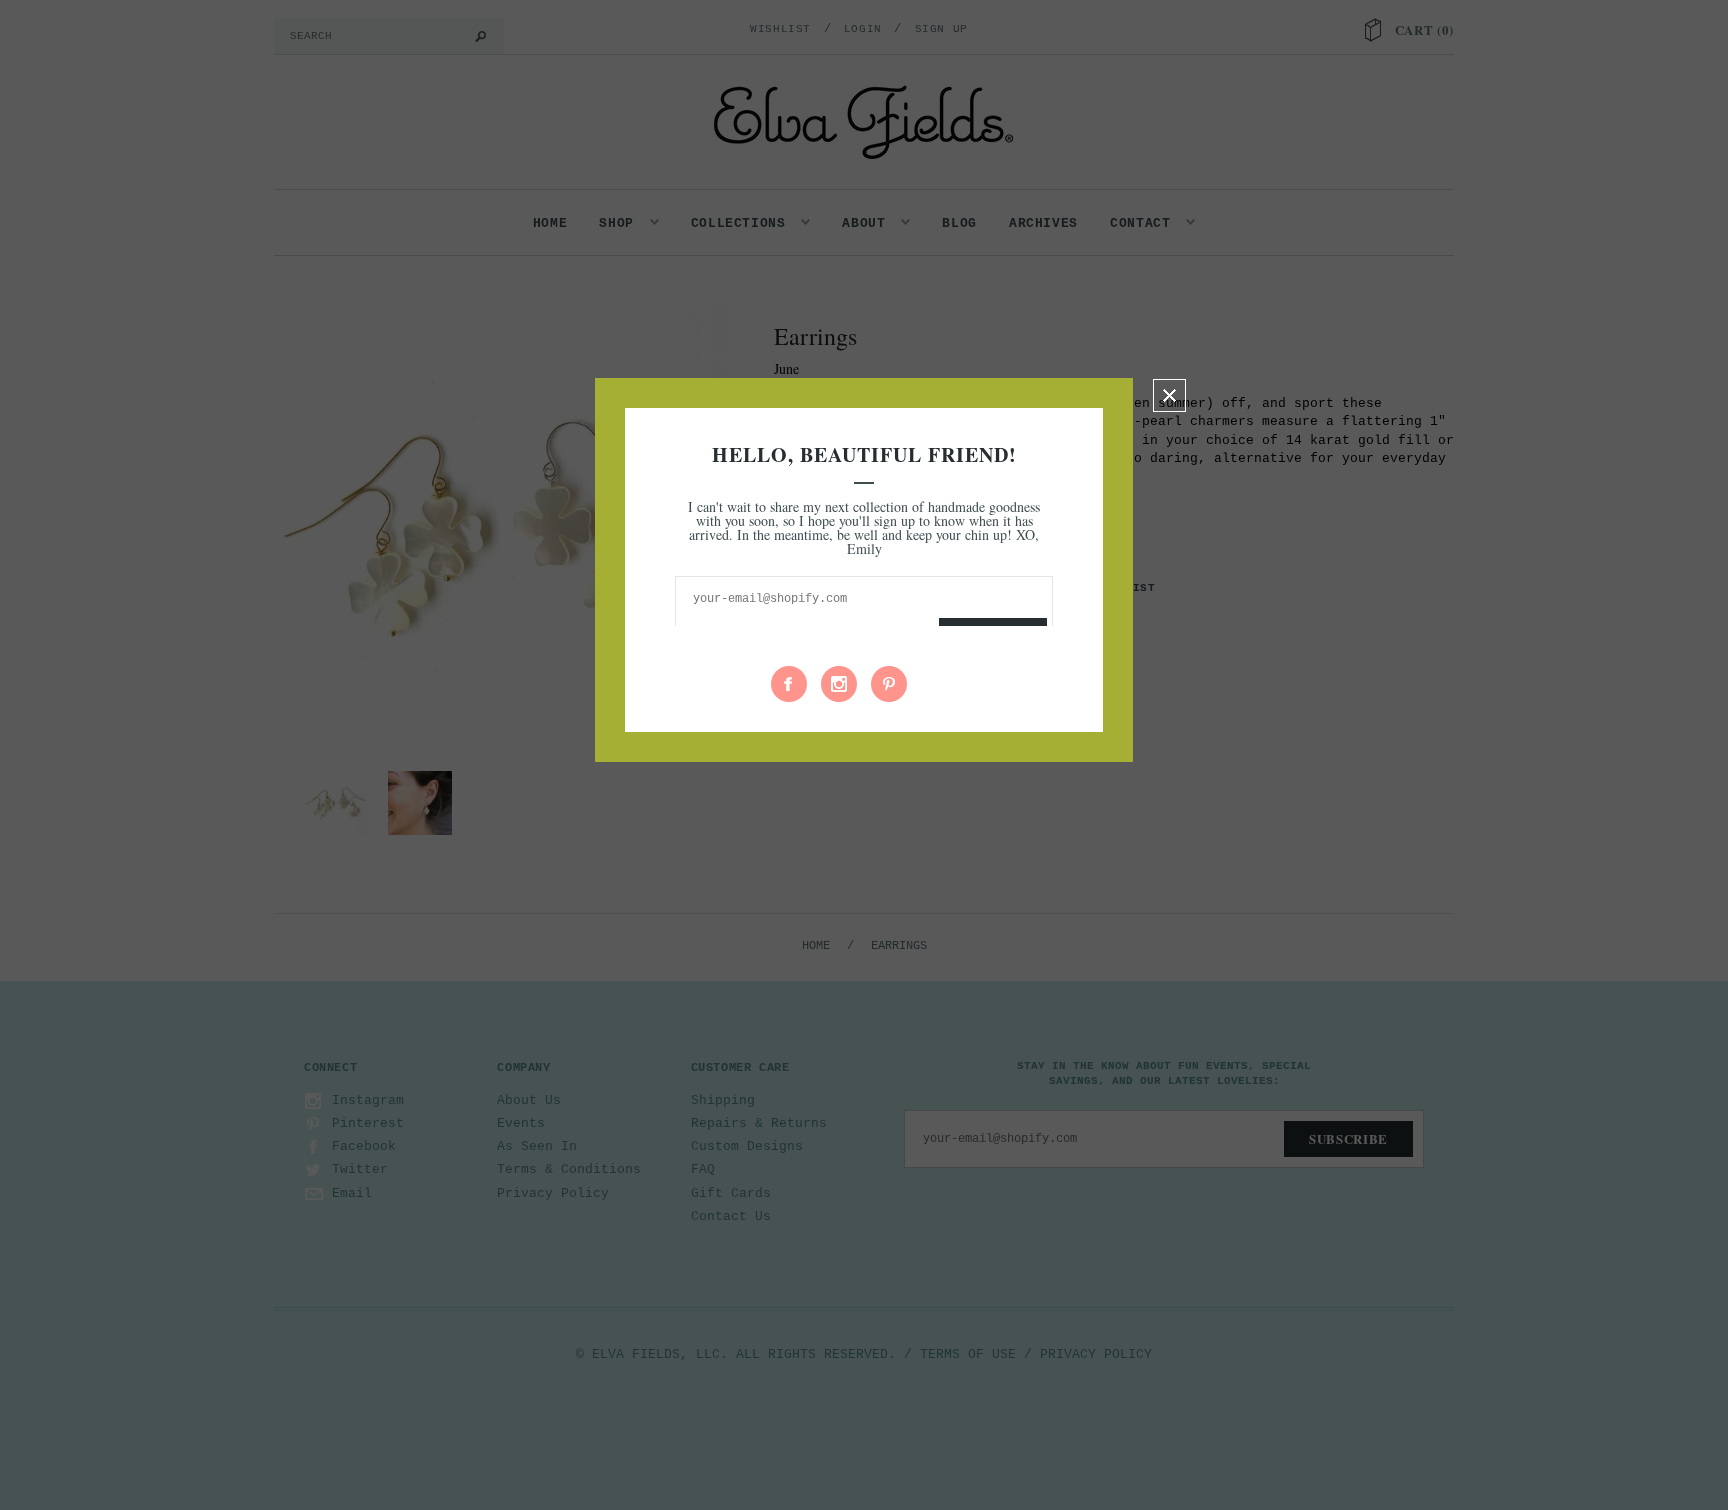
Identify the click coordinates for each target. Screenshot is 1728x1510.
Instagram (839, 684)
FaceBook (789, 684)
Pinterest (889, 684)
